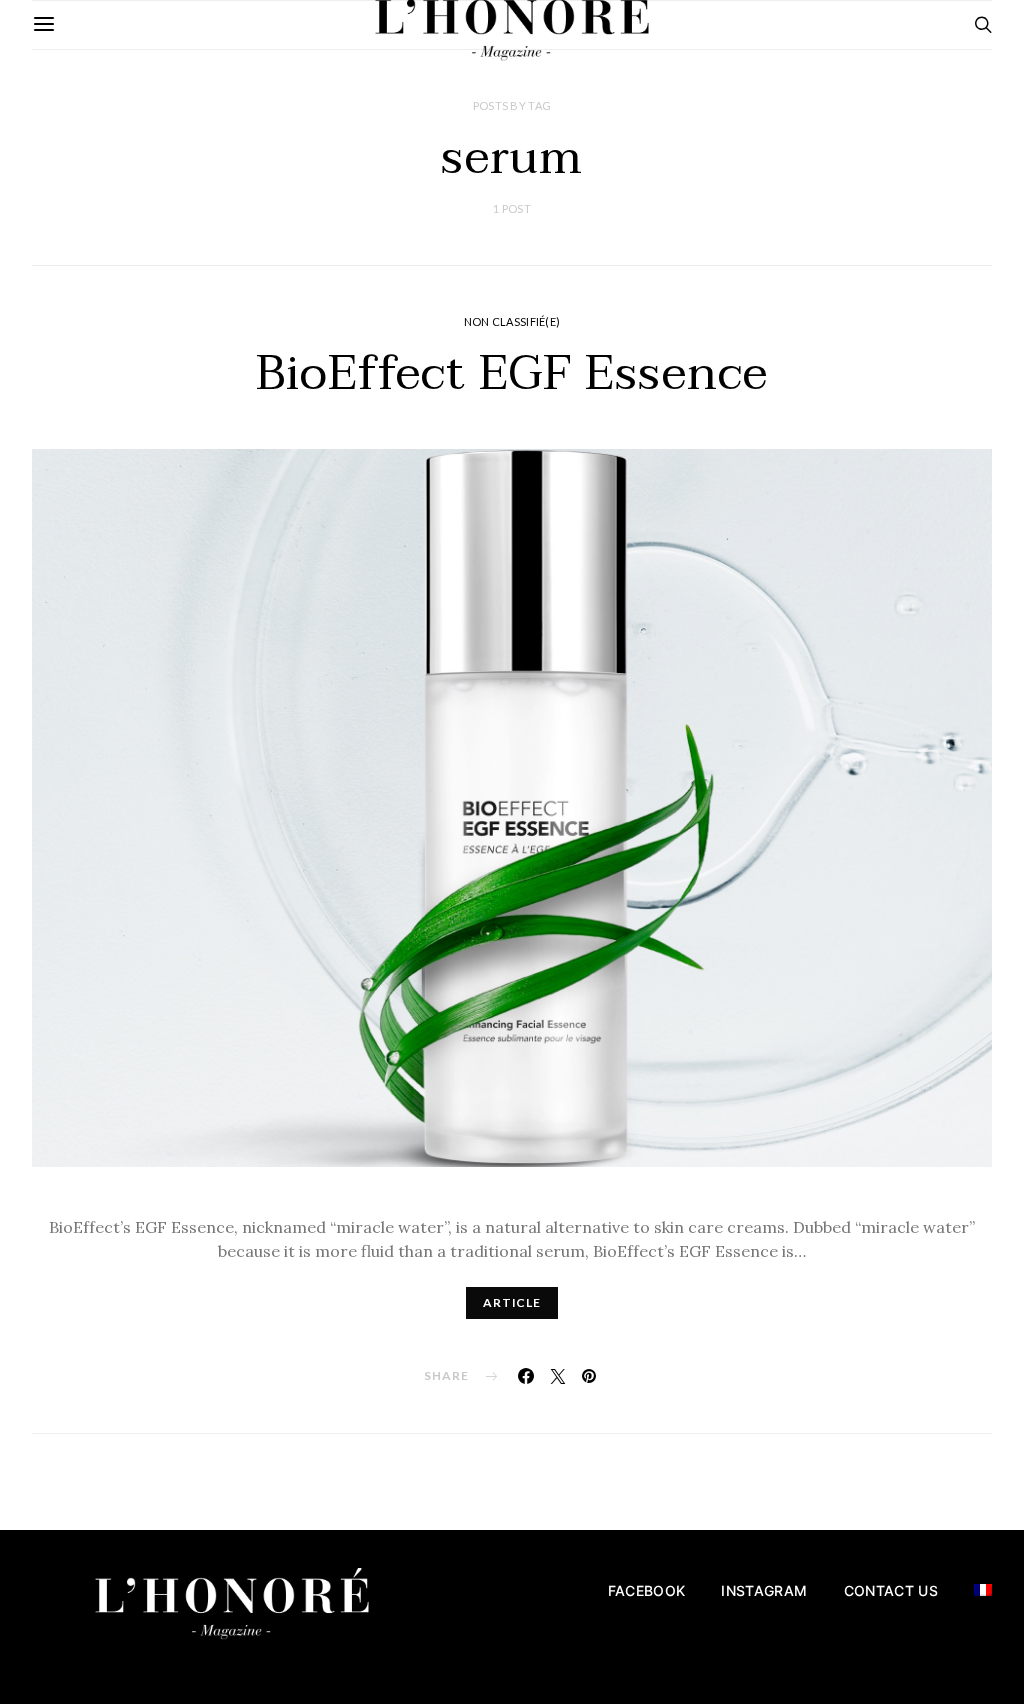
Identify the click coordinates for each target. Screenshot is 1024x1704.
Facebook (647, 1590)
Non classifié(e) (512, 321)
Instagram (764, 1590)
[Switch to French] (983, 1590)
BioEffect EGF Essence (512, 374)
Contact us (891, 1590)
